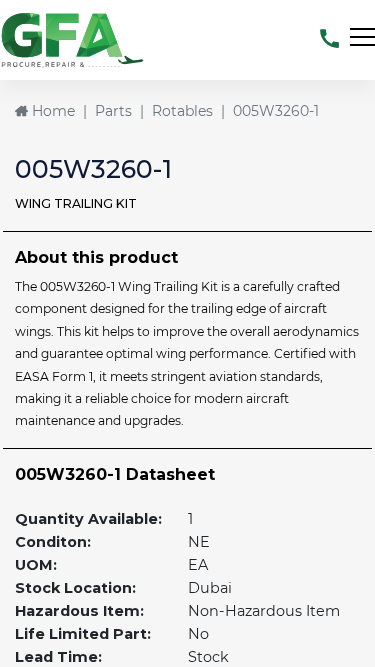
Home (51, 111)
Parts (113, 111)
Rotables (182, 111)
